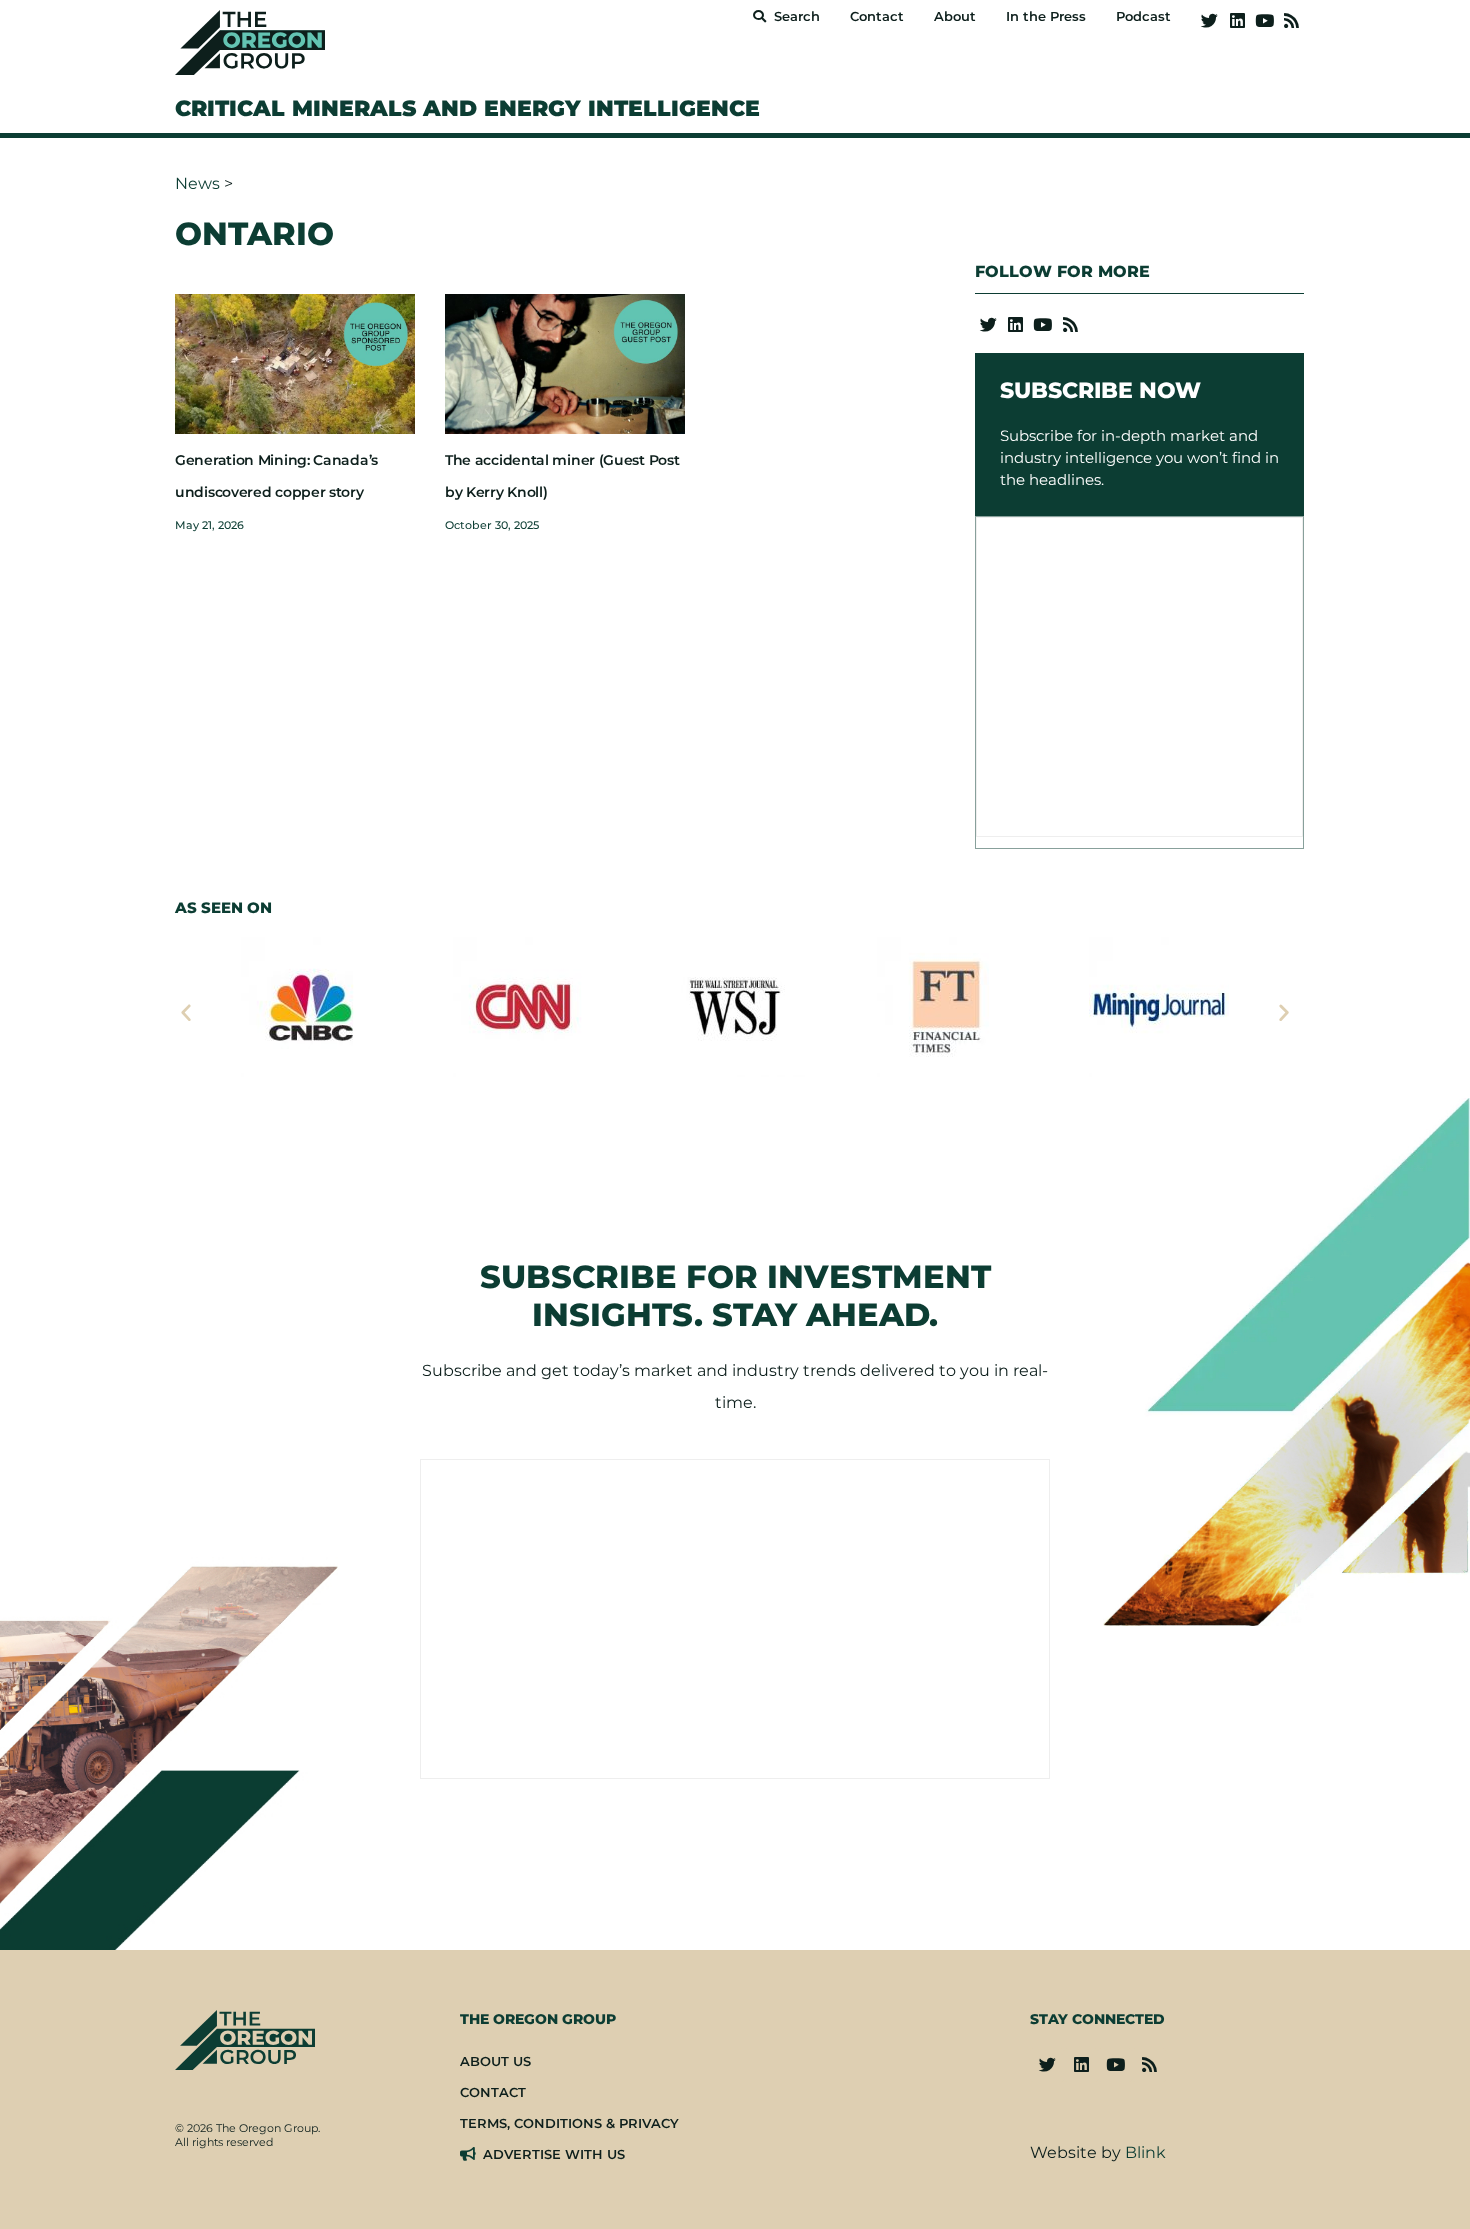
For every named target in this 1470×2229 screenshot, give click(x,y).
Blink (1145, 2152)
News (197, 183)
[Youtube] (1264, 20)
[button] (186, 1012)
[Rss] (1291, 20)
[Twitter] (1209, 20)
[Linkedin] (1236, 20)
